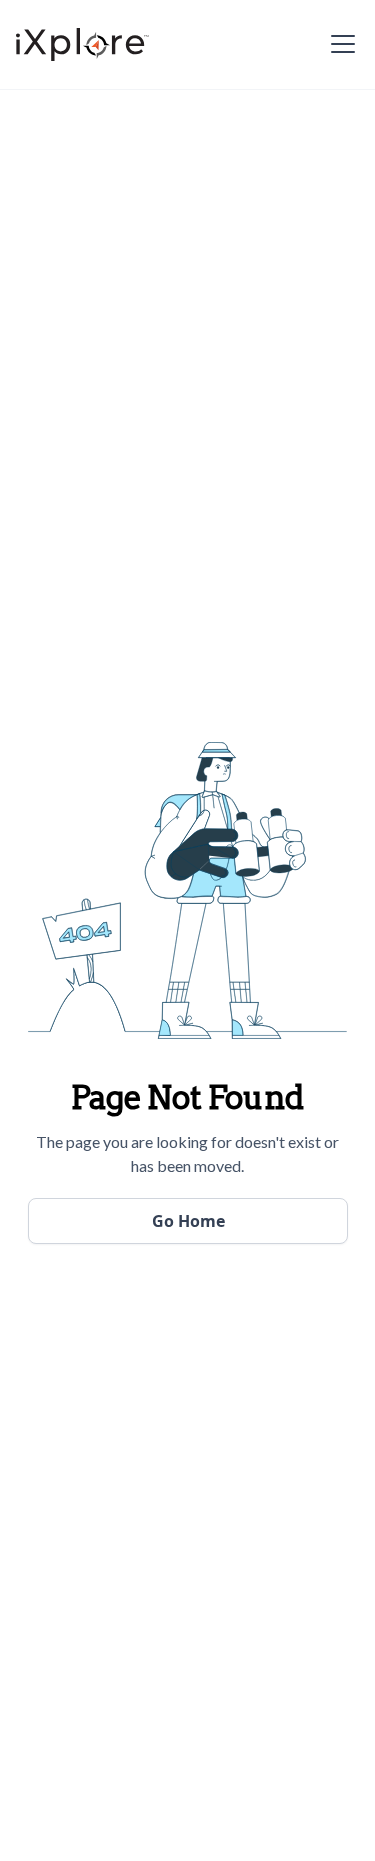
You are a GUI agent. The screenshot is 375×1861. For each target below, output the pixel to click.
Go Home (188, 1221)
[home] (82, 44)
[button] (339, 44)
